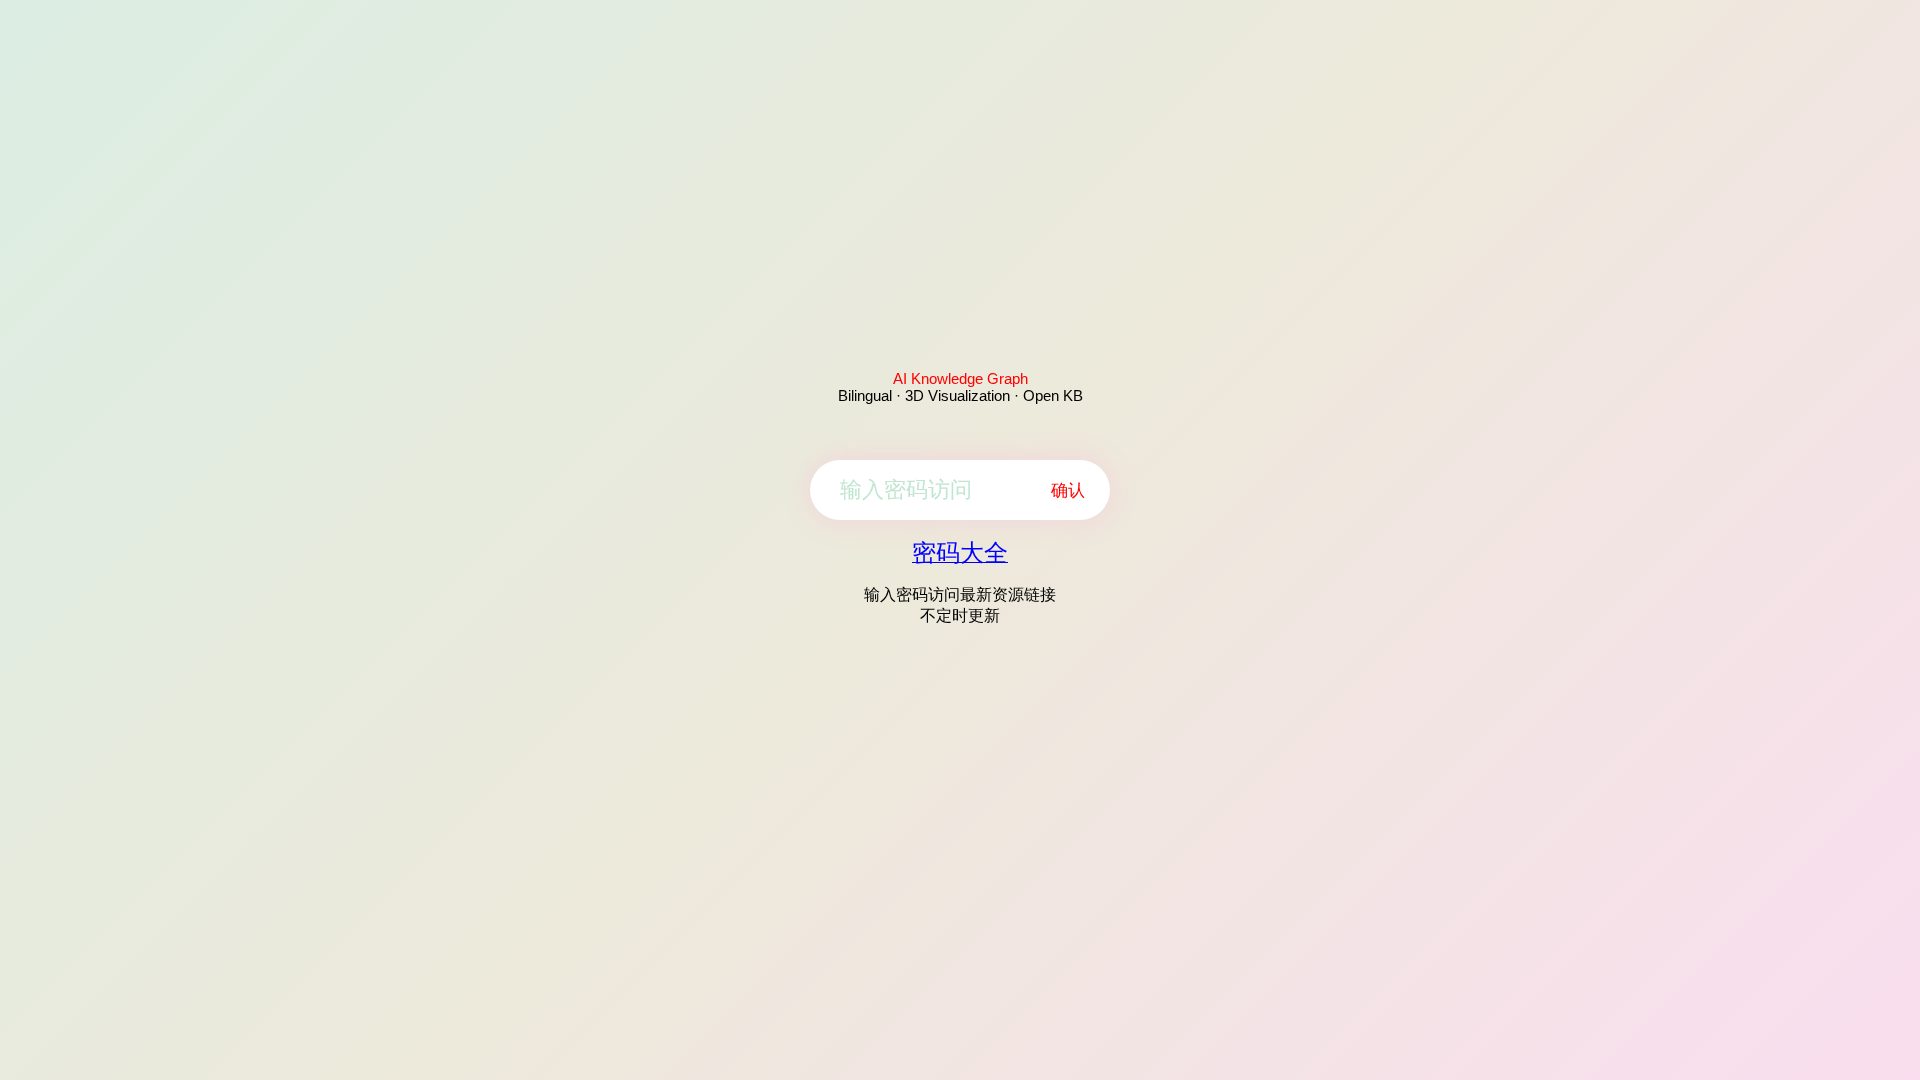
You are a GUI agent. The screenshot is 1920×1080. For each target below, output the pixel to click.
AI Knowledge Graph (960, 378)
